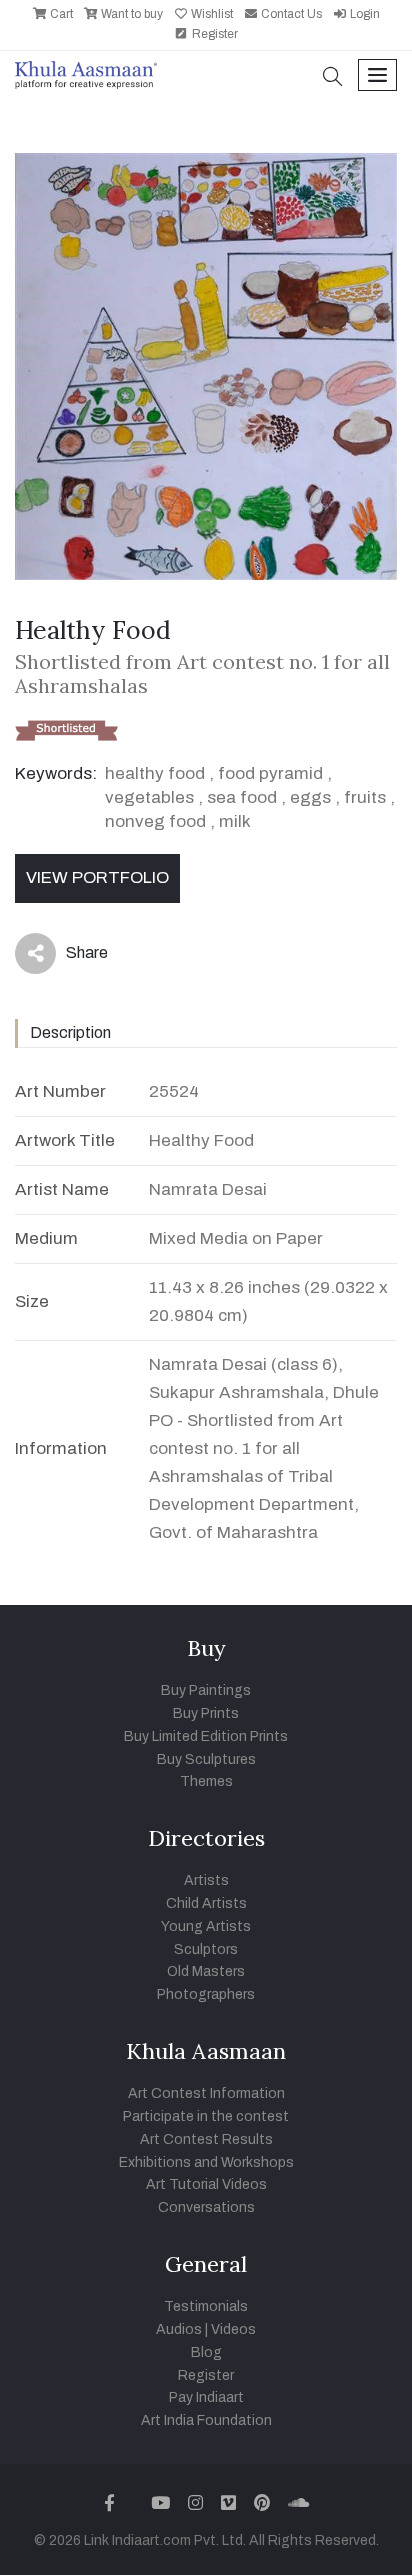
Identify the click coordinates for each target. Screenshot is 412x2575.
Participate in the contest (206, 2116)
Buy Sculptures (206, 1759)
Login (363, 14)
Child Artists (206, 1903)
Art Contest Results (206, 2139)
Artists (206, 1880)
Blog (206, 2352)
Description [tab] (70, 1032)
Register (213, 34)
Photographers (206, 1994)
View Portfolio (97, 877)
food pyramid (270, 773)
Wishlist (210, 14)
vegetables (149, 797)
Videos (233, 2329)
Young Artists (206, 1926)
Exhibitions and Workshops (206, 2162)
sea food (242, 797)
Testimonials (206, 2306)
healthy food (155, 773)
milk (235, 821)
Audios (179, 2329)
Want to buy (130, 14)
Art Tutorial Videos (206, 2184)
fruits (365, 797)
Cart (60, 14)
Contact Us (290, 14)
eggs (310, 797)
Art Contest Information (206, 2093)
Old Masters (206, 1971)
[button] (333, 78)
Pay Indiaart (206, 2397)
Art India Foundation (206, 2420)
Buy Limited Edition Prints (206, 1736)
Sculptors (206, 1949)
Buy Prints (206, 1713)
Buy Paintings (206, 1690)
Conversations (206, 2207)
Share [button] (71, 957)
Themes (206, 1781)
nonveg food (155, 821)
